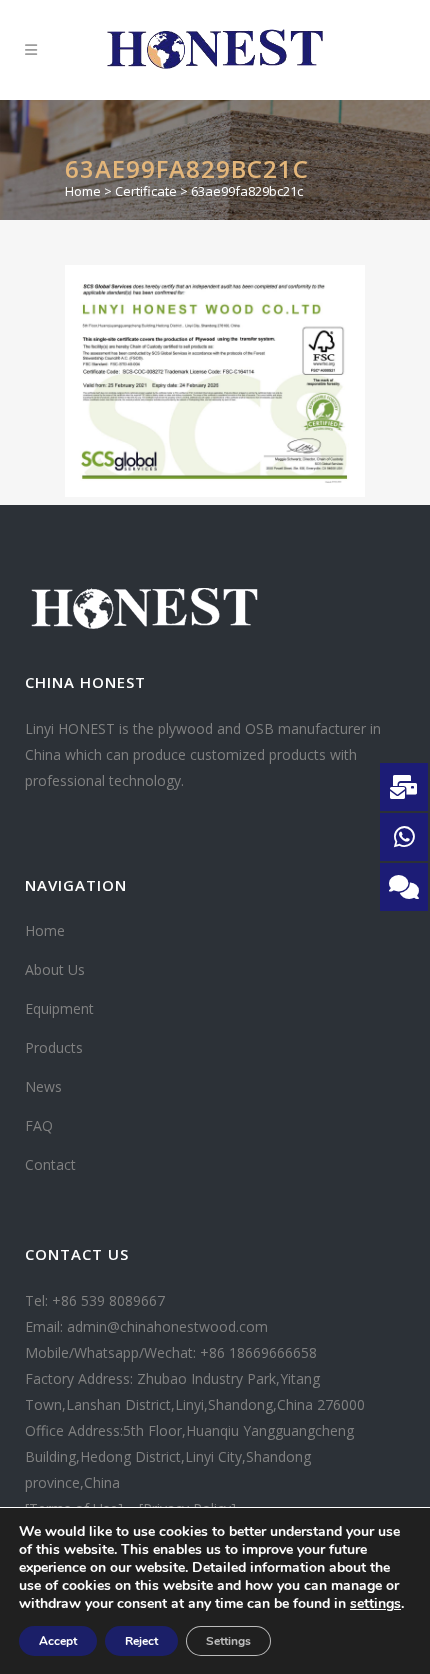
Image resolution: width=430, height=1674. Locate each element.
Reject (141, 1641)
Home (83, 191)
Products (54, 1047)
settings (375, 1604)
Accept (58, 1641)
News (43, 1086)
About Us (55, 969)
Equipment (59, 1008)
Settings (228, 1641)
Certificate (146, 191)
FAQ (39, 1125)
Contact (50, 1164)
